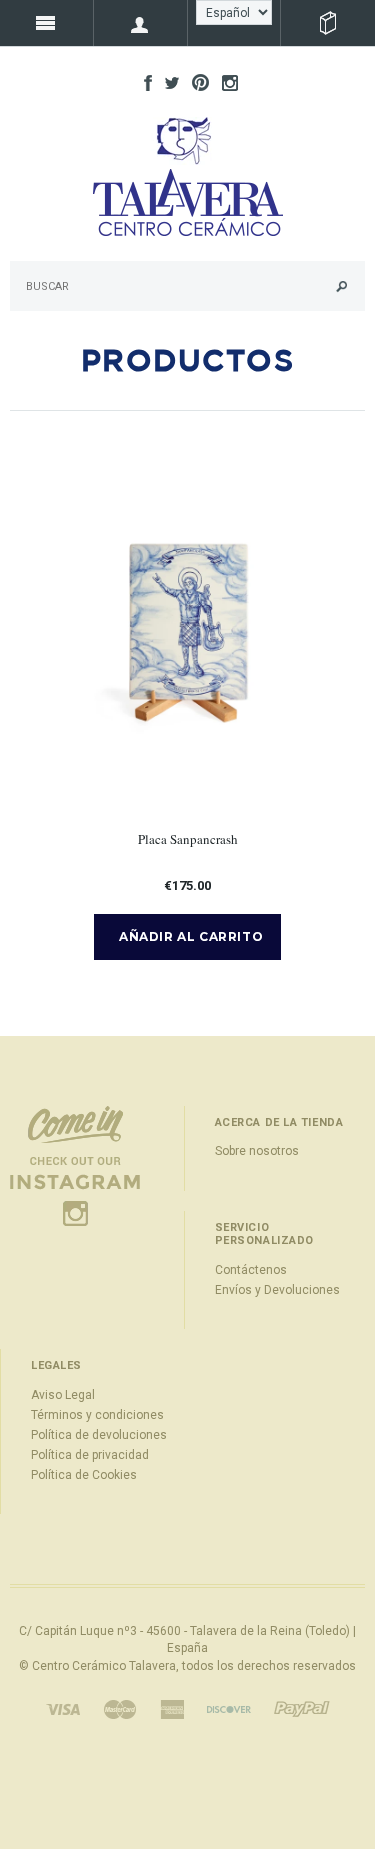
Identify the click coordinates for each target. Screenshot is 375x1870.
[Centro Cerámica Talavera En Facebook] (143, 82)
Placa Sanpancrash (188, 839)
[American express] (172, 1708)
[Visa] (63, 1708)
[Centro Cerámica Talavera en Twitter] (167, 82)
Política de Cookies (84, 1475)
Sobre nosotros (257, 1151)
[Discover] (229, 1708)
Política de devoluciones (99, 1435)
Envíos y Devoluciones (277, 1290)
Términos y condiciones (97, 1415)
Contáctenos (251, 1270)
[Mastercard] (120, 1708)
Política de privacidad (90, 1455)
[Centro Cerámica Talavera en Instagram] (225, 82)
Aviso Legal (63, 1395)
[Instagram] (75, 1165)
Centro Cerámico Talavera (104, 1666)
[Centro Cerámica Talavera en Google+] (195, 82)
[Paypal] (302, 1708)
